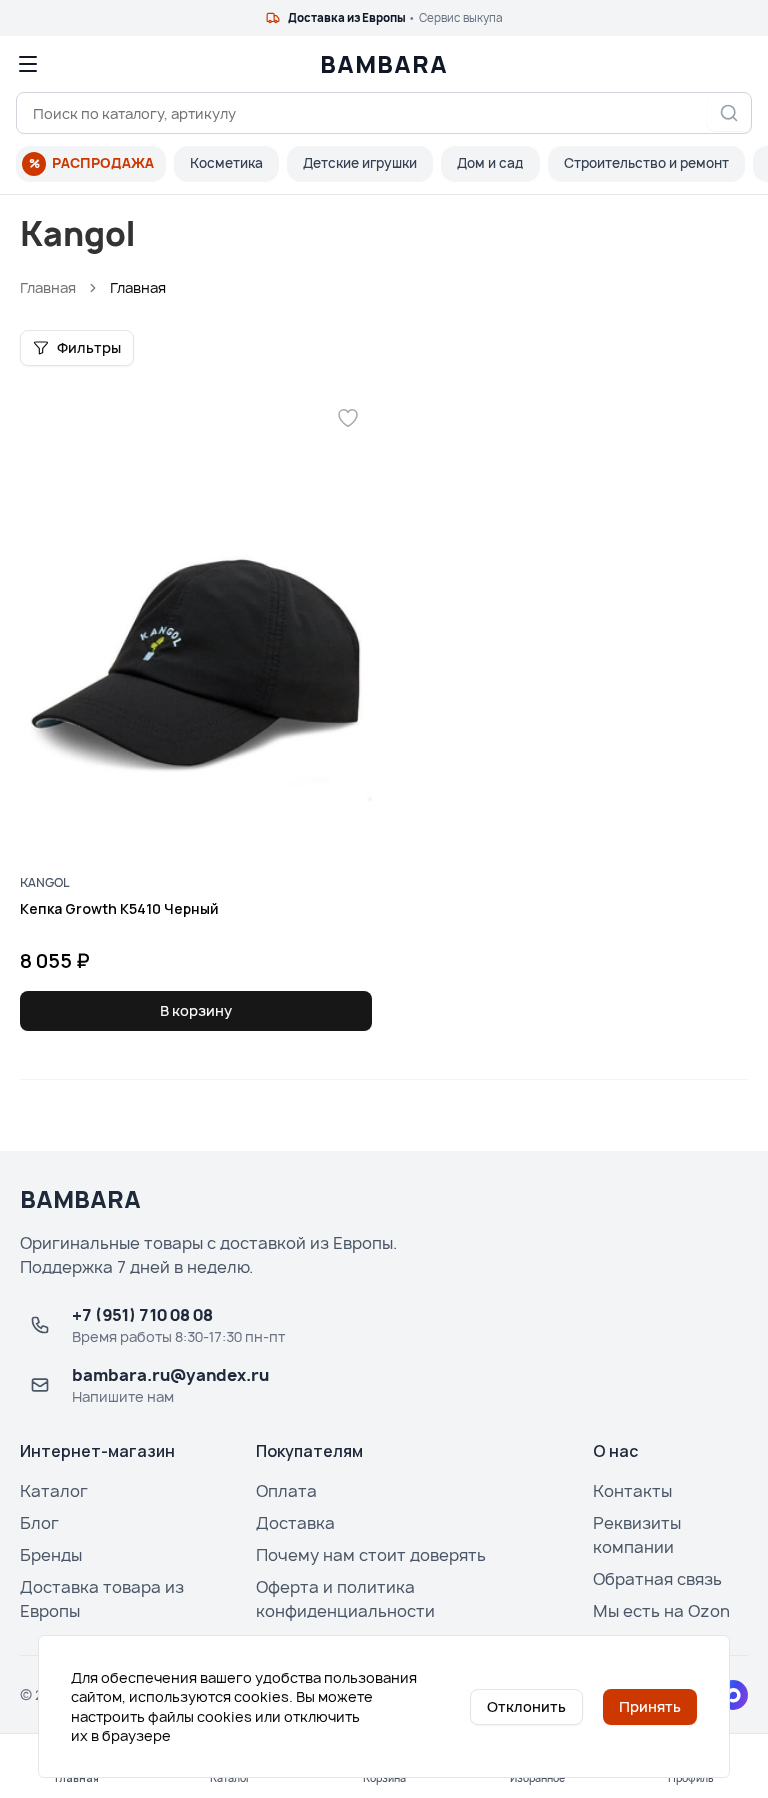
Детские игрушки (360, 163)
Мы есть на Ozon (661, 1611)
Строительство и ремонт (646, 163)
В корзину (196, 1010)
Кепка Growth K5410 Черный (119, 908)
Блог (39, 1523)
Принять (650, 1706)
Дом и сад (490, 163)
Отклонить (526, 1706)
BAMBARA (384, 64)
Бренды (51, 1555)
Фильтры (89, 347)
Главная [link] (138, 287)
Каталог (54, 1491)
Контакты (632, 1491)
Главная (48, 287)
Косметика (226, 163)
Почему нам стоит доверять (371, 1555)
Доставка (295, 1523)
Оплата (286, 1491)
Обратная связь (657, 1579)
